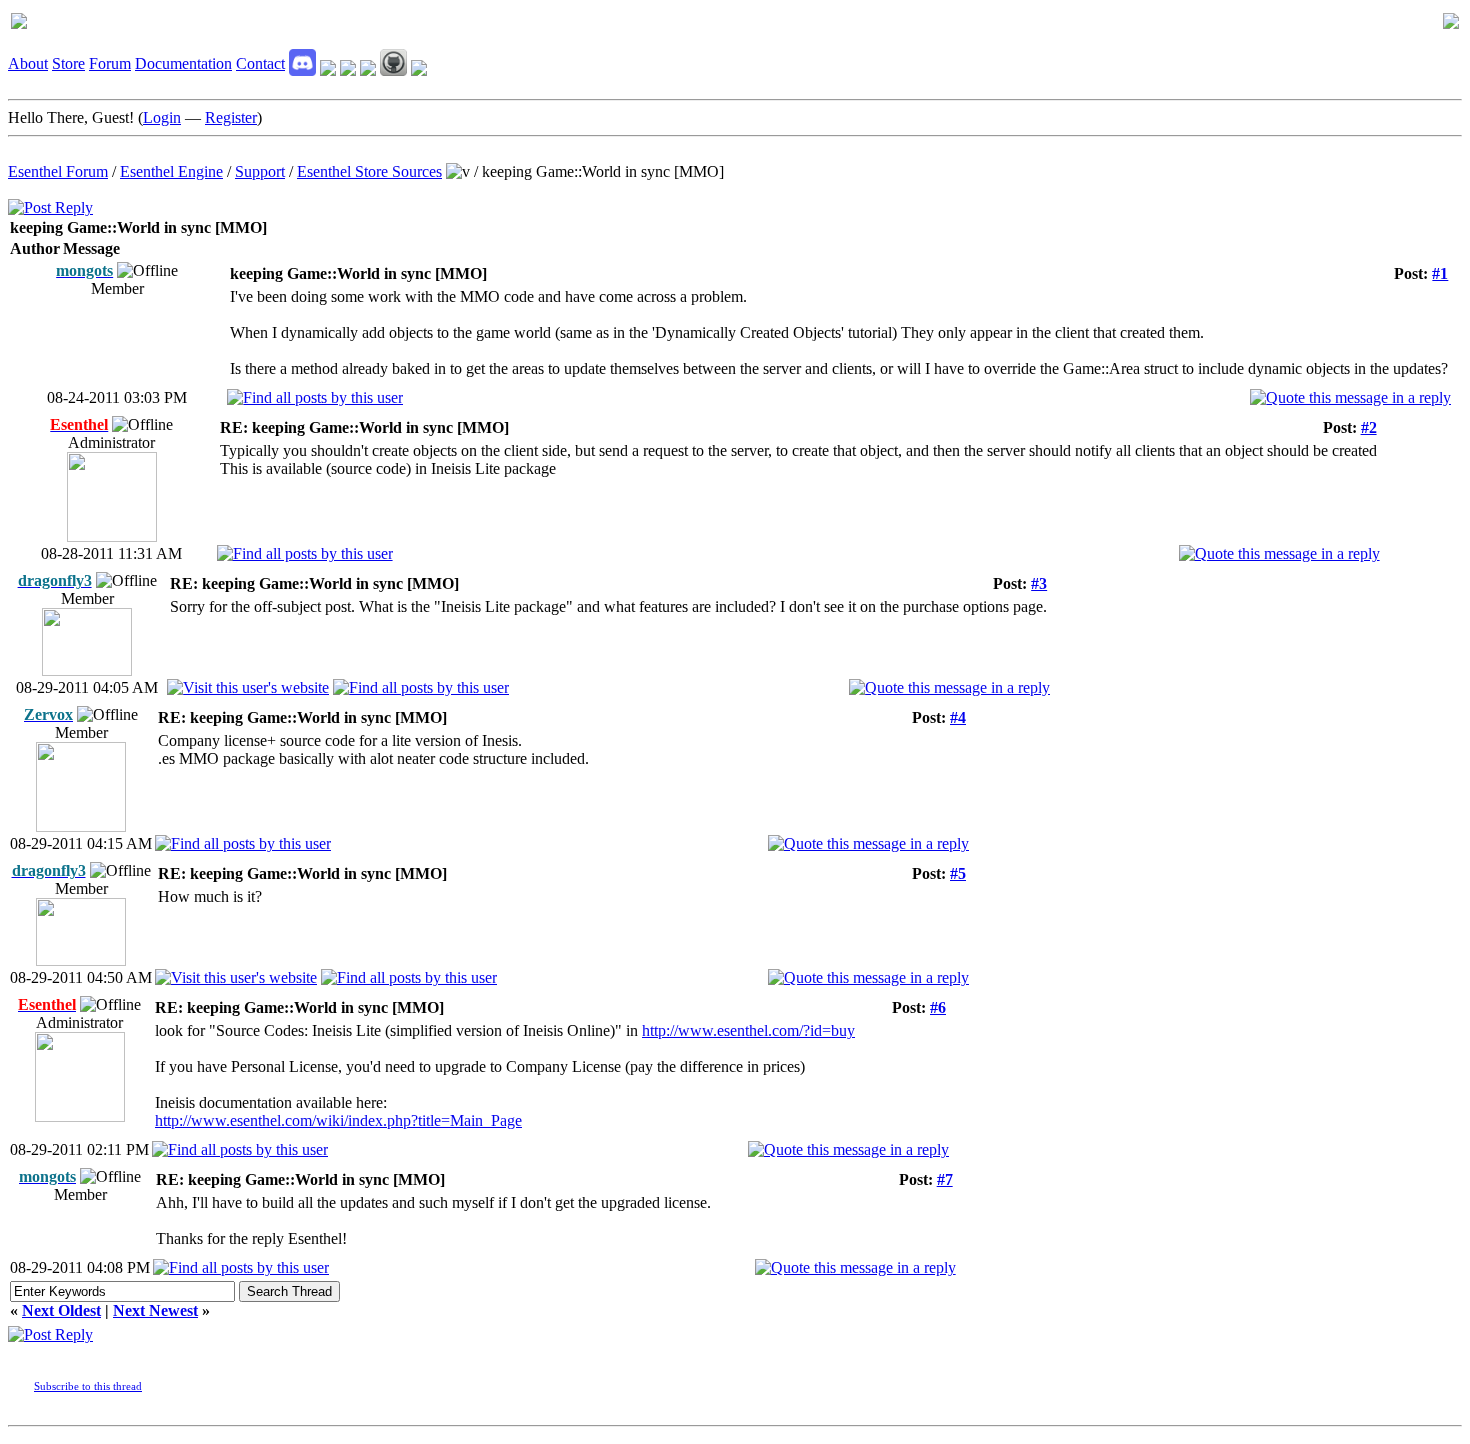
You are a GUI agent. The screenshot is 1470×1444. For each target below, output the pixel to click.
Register (231, 117)
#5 (958, 873)
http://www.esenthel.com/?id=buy (748, 1030)
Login (162, 117)
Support (260, 171)
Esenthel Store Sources (369, 171)
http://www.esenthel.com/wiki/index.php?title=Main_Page (338, 1120)
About (28, 63)
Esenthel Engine (171, 171)
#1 (1440, 273)
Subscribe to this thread (88, 1386)
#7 (945, 1179)
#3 (1039, 583)
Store (68, 63)
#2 (1369, 427)
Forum (110, 63)
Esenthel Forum (58, 171)
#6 (938, 1007)
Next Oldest (61, 1310)
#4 (958, 717)
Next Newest (155, 1310)
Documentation (183, 63)
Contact (260, 63)
